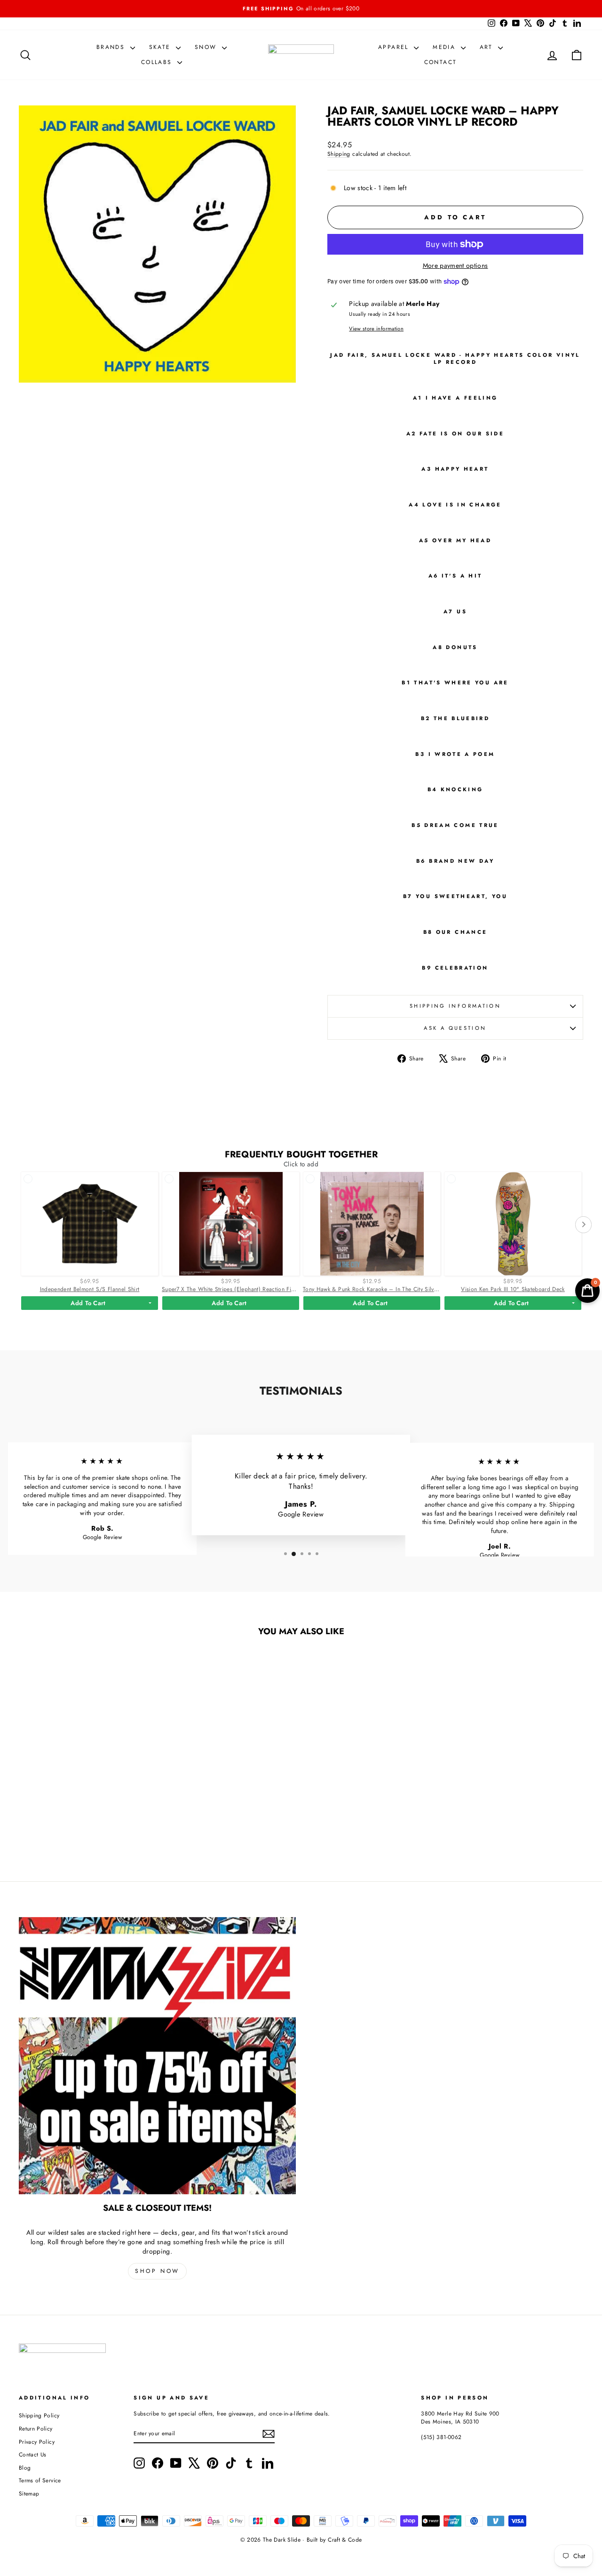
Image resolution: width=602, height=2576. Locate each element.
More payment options (455, 266)
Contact (441, 62)
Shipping (339, 154)
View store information (376, 329)
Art (488, 47)
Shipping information (455, 1006)
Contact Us (33, 2454)
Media (445, 47)
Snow (207, 47)
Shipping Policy (39, 2415)
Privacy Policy (37, 2442)
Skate (161, 47)
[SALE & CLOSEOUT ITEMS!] (157, 2056)
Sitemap (29, 2493)
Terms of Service (40, 2480)
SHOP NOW (157, 2271)
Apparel (395, 47)
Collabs (158, 62)
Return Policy (36, 2428)
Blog (25, 2468)
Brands (112, 47)
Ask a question (455, 1028)
